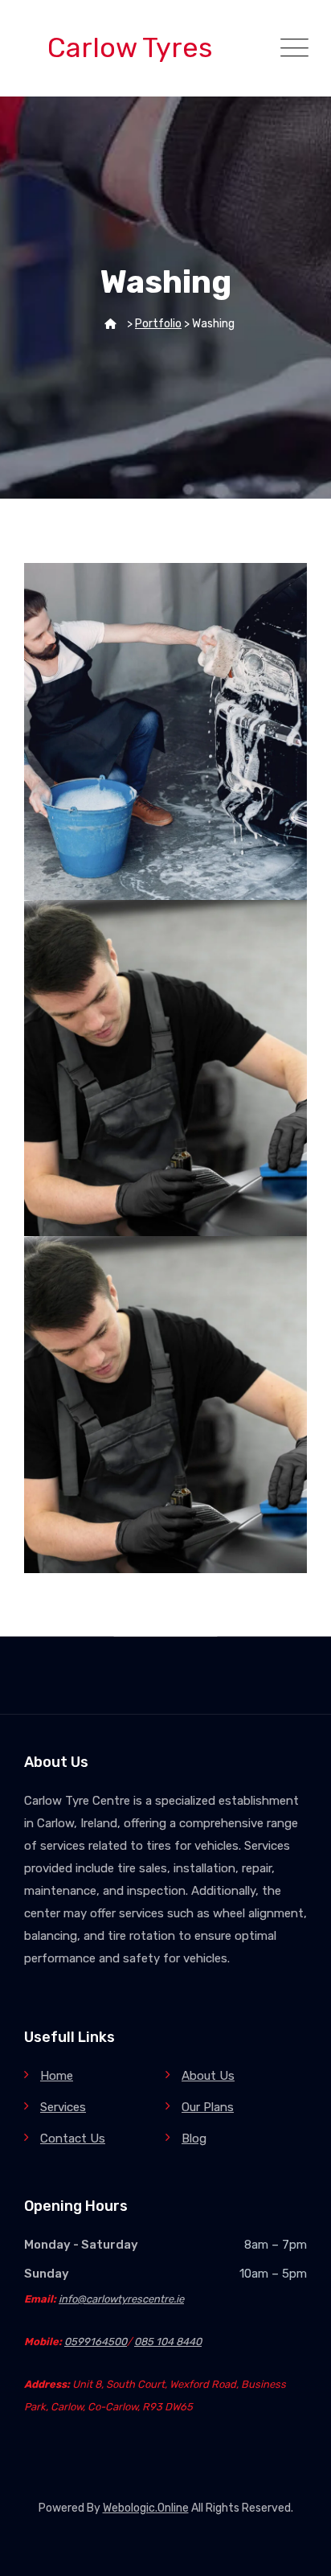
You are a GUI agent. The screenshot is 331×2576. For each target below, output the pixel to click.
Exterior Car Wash (166, 720)
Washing (166, 746)
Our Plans (208, 2107)
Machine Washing (166, 1394)
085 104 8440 (168, 2342)
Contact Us (73, 2138)
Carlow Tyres (130, 48)
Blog (194, 2138)
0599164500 (96, 2342)
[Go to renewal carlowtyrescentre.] (110, 324)
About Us (208, 2076)
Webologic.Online (146, 2508)
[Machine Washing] (275, 1268)
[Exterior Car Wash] (275, 595)
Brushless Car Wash (165, 1057)
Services (63, 2107)
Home (57, 2076)
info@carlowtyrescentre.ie (121, 2299)
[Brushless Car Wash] (275, 932)
